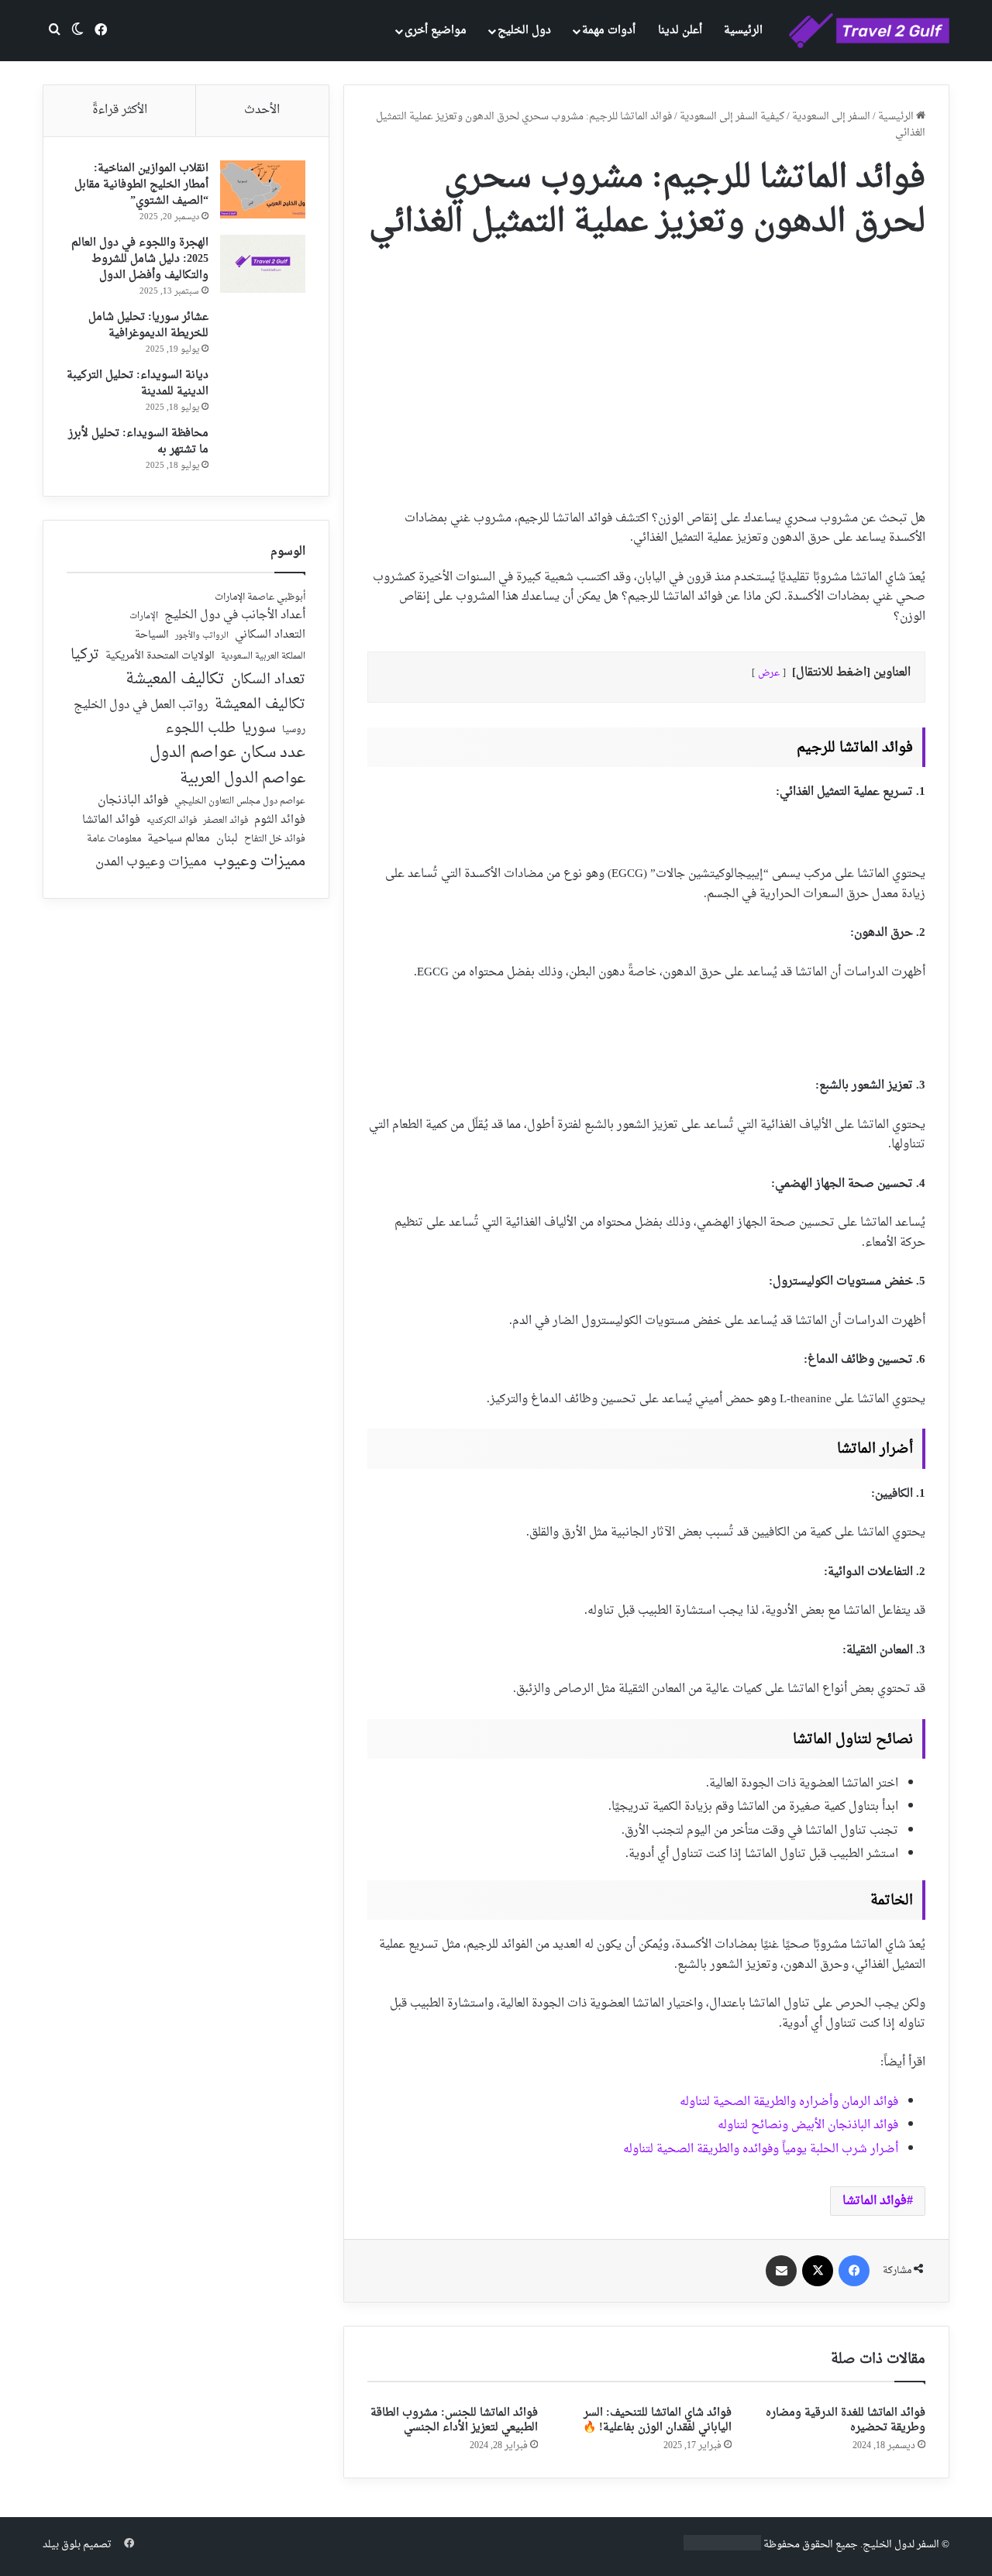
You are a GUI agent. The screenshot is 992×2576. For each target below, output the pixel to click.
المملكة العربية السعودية (263, 657)
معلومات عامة (114, 839)
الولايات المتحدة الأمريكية (160, 657)
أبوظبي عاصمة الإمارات (260, 598)
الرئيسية (743, 31)
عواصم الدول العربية (243, 779)
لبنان (227, 839)
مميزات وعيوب (259, 862)
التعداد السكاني (270, 635)
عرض (769, 673)
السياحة (152, 635)
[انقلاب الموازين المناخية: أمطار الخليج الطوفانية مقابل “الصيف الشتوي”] (263, 189)
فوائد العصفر (226, 821)
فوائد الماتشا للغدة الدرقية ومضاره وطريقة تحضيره (846, 2420)
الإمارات (144, 617)
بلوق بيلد (62, 2545)
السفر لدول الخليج (901, 2545)
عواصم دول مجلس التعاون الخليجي (240, 802)
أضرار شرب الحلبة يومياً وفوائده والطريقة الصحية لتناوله (761, 2150)
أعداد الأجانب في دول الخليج (235, 616)
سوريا (259, 729)
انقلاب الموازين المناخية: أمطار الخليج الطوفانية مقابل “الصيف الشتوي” (141, 185)
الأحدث (262, 110)
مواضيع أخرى (436, 31)
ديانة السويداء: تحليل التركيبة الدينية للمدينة (138, 383)
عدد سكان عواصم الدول (227, 753)
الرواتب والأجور (202, 636)
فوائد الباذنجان (133, 801)
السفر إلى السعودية (831, 117)
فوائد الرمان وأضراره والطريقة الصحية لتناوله (789, 2102)
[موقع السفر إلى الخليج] (869, 31)
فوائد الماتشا (875, 2201)
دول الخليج (524, 31)
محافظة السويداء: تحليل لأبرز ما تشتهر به (138, 442)
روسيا (294, 731)
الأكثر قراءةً (120, 110)
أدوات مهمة (609, 31)
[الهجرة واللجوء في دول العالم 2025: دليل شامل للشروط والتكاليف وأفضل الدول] (263, 264)
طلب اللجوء (200, 729)
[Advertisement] (646, 370)
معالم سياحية (179, 839)
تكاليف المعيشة (175, 680)
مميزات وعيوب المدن (151, 862)
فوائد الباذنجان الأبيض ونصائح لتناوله (808, 2125)
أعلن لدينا (680, 31)
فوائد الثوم (280, 821)
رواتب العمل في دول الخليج (141, 706)
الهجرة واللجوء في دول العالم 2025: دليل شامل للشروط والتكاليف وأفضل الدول (140, 259)
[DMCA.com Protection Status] (722, 2548)
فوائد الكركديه (172, 821)
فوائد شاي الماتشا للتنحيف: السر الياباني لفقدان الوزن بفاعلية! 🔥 (657, 2420)
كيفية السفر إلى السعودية (732, 117)
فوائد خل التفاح (275, 840)
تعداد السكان (268, 681)
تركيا (85, 655)
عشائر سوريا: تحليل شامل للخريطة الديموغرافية (148, 325)
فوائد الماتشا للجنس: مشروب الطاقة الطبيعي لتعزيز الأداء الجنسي (454, 2420)
